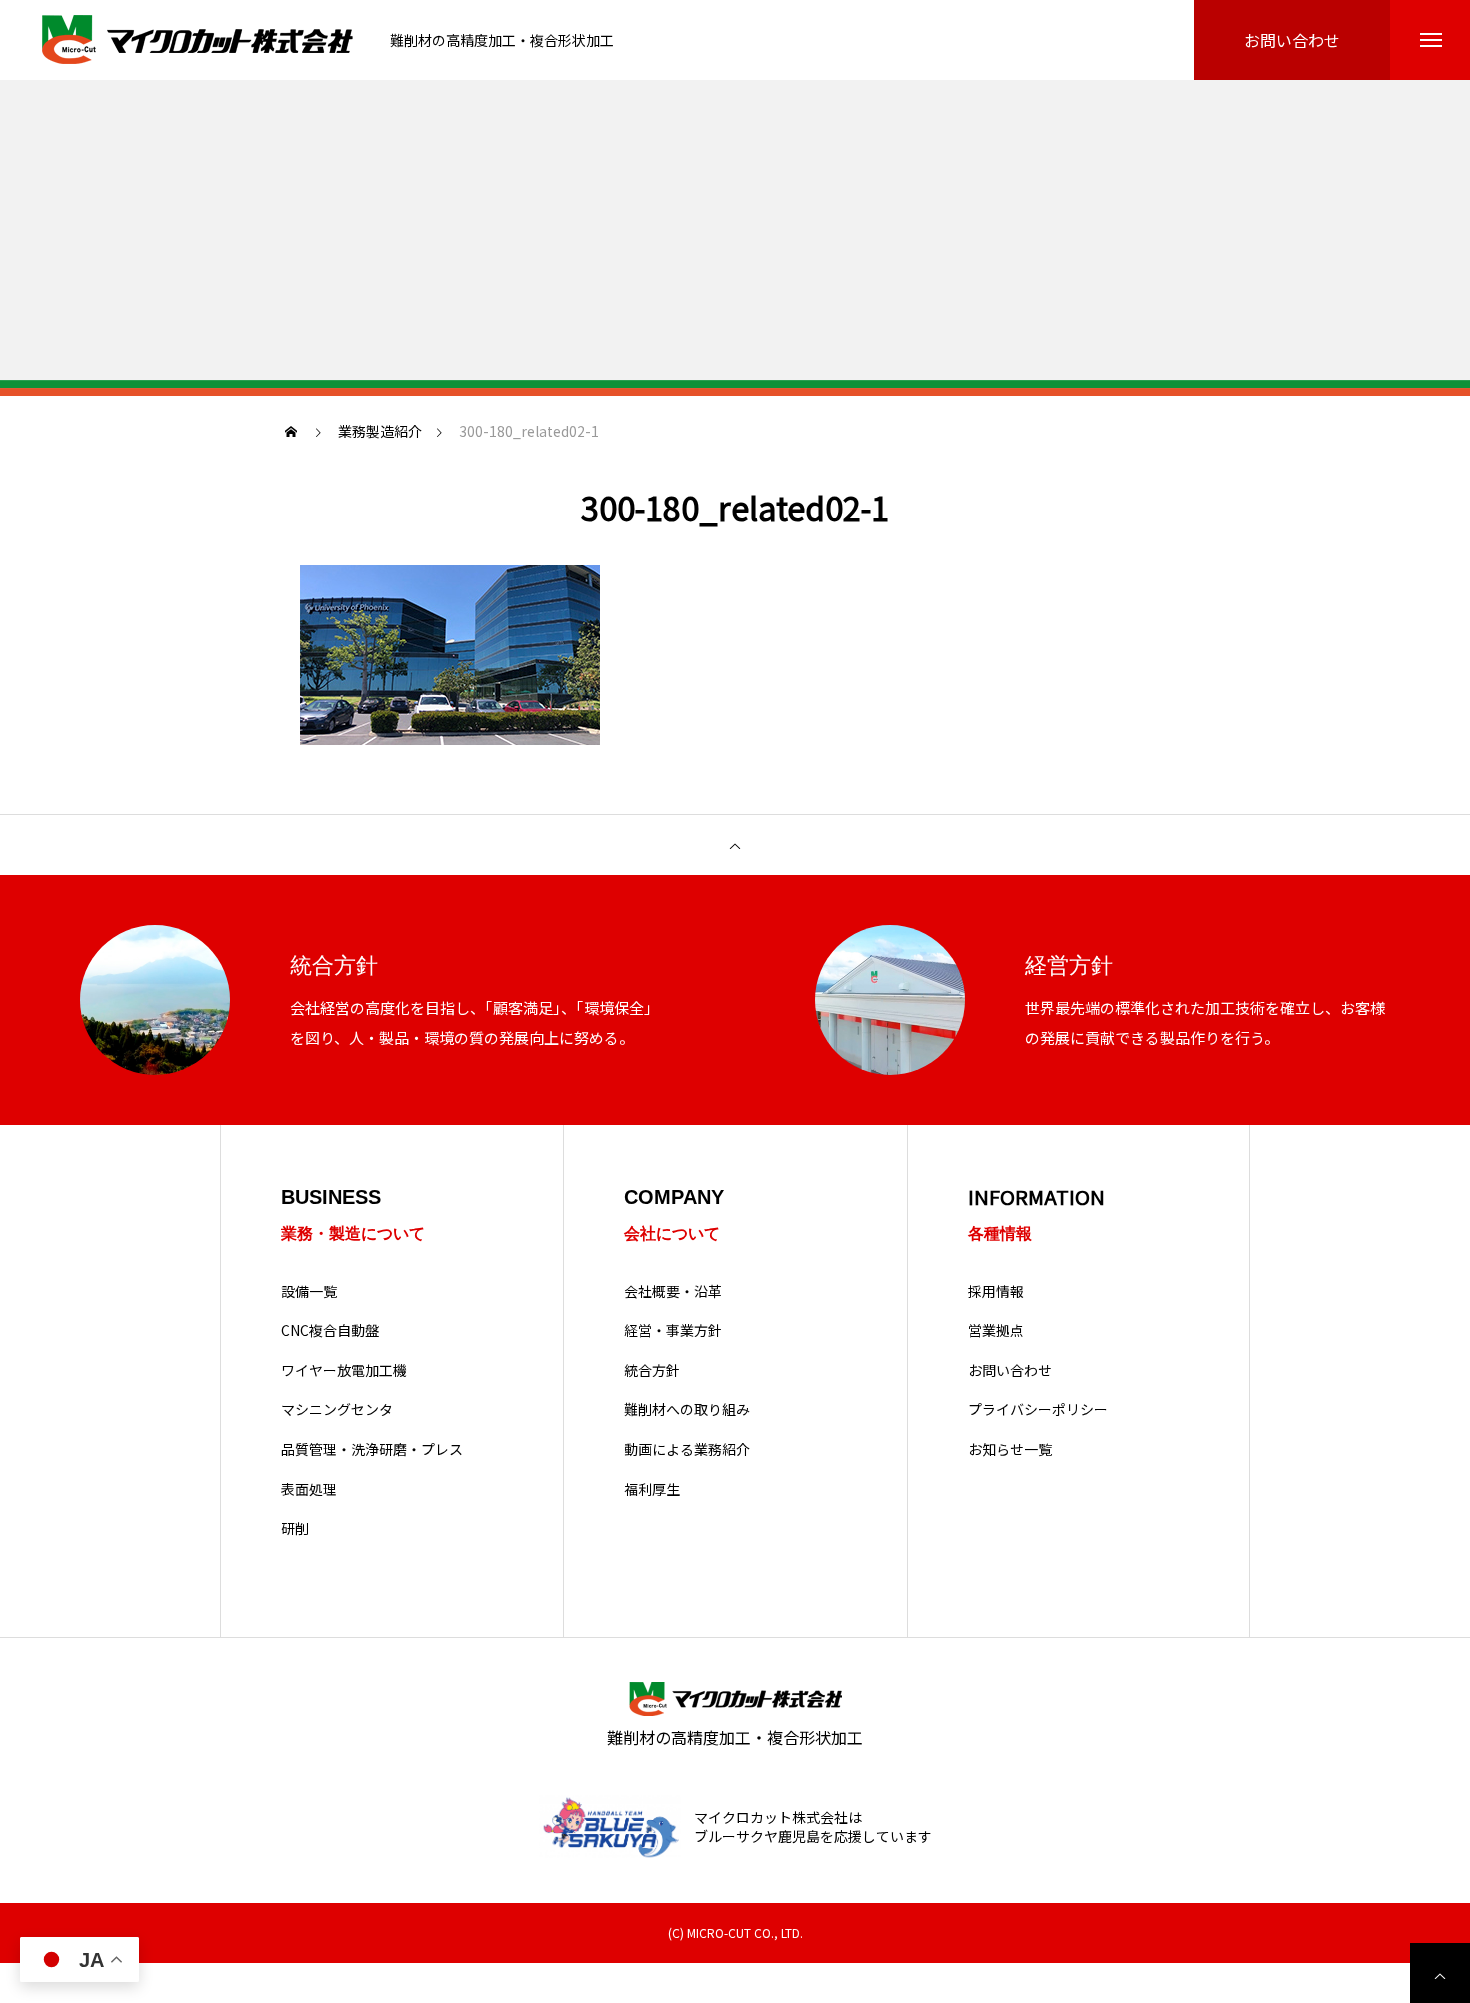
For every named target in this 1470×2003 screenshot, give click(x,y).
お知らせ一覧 (1010, 1449)
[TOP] (735, 845)
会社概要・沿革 (673, 1291)
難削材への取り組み (687, 1409)
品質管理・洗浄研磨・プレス (372, 1449)
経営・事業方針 (673, 1330)
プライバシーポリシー (1038, 1409)
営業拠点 (996, 1330)
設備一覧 (309, 1291)
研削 (295, 1528)
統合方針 (652, 1370)
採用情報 (996, 1291)
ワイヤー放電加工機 (344, 1370)
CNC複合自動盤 (330, 1330)
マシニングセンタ (337, 1409)
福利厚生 (652, 1489)
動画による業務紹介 (687, 1449)
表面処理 (309, 1489)
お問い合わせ (1010, 1370)
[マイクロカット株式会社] (200, 40)
